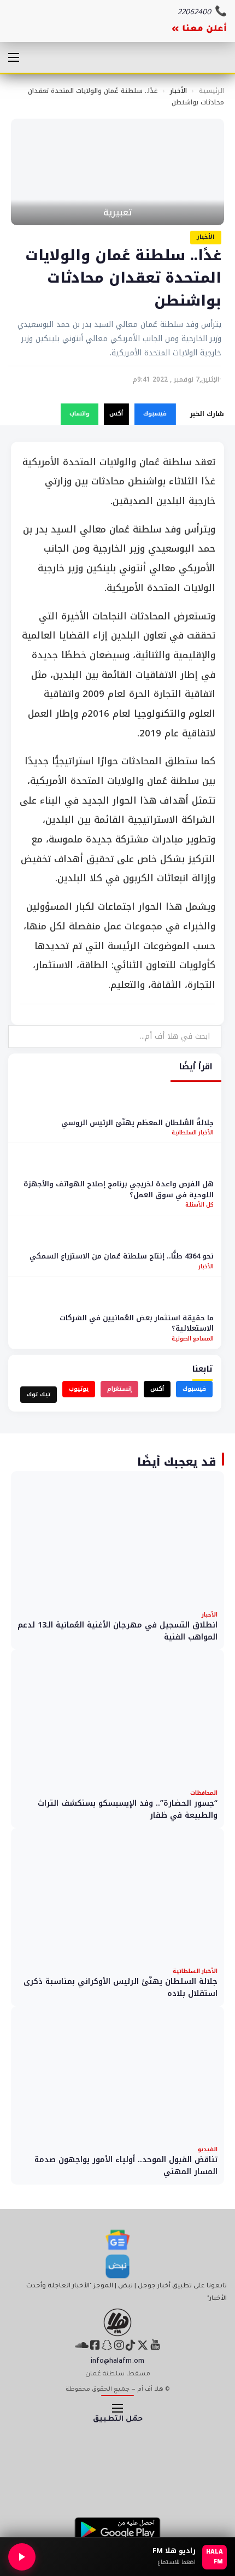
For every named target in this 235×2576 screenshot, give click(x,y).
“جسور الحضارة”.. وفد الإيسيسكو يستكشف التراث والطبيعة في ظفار (128, 1809)
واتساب (80, 414)
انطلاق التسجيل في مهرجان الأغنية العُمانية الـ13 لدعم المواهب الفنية (117, 1631)
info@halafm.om (117, 2362)
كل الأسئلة (199, 1205)
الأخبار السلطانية (193, 1132)
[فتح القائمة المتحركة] (14, 57)
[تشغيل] (22, 2557)
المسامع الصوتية (193, 1339)
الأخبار (178, 91)
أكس (116, 414)
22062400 (194, 13)
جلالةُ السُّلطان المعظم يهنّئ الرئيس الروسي (137, 1123)
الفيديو (208, 2149)
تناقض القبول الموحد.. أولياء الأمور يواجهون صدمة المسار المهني (126, 2166)
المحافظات (204, 1793)
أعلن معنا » (199, 30)
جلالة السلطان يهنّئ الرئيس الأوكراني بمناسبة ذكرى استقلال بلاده (121, 1987)
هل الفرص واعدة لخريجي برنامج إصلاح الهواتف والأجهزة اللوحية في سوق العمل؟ (119, 1189)
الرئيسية (211, 91)
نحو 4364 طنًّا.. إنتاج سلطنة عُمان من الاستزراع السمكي (122, 1256)
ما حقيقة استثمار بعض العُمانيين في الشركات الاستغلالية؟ (137, 1323)
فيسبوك (155, 414)
